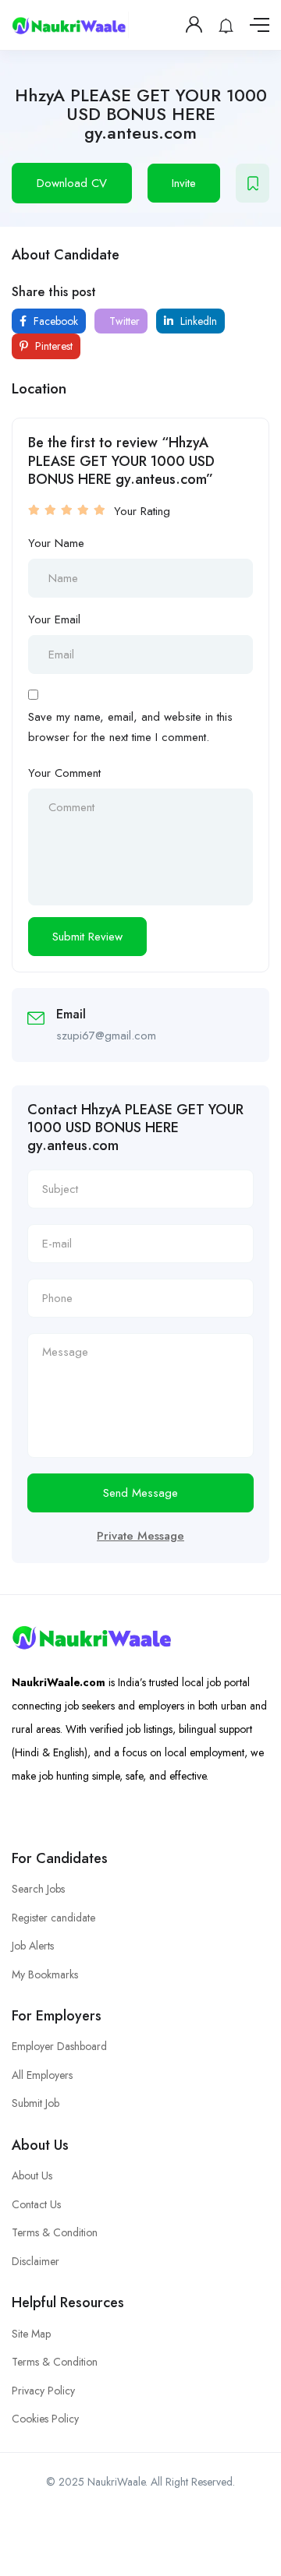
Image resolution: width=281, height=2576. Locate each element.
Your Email (54, 619)
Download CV (72, 183)
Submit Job (36, 2103)
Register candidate (53, 1918)
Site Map (31, 2334)
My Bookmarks (45, 1974)
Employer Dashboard (59, 2046)
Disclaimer (36, 2261)
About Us (32, 2175)
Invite (184, 183)
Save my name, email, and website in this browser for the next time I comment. (130, 727)
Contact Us (36, 2204)
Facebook (54, 321)
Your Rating (142, 511)
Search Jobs (38, 1889)
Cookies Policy (45, 2419)
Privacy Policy (43, 2391)
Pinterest (52, 346)
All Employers (42, 2075)
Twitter (123, 321)
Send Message (140, 1493)
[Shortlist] (253, 183)
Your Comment (64, 773)
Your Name (56, 543)
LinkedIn (197, 321)
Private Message (140, 1536)
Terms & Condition (55, 2232)
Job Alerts (33, 1946)
